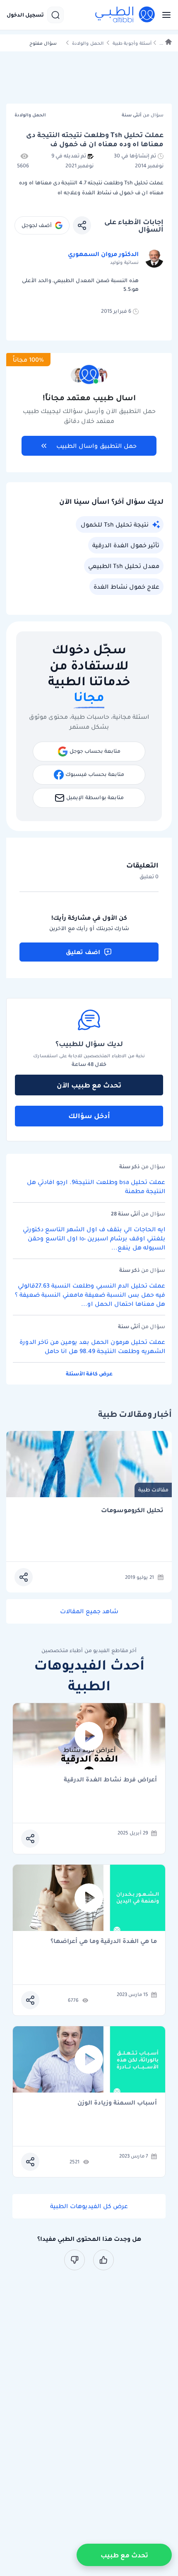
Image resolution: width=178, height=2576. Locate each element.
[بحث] (55, 15)
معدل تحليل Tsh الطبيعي (124, 566)
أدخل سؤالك (89, 1116)
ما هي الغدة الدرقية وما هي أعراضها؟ (104, 1942)
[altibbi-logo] (125, 15)
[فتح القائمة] (164, 15)
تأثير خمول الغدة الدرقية (126, 545)
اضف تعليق (83, 952)
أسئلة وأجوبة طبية (132, 43)
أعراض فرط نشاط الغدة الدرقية (110, 1780)
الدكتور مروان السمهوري (103, 254)
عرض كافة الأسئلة (89, 1374)
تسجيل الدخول (25, 15)
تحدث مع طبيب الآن (89, 1085)
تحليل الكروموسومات (132, 1510)
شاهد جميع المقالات (89, 1611)
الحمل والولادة (88, 43)
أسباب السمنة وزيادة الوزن (117, 2103)
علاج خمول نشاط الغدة (126, 587)
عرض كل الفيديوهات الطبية (89, 2206)
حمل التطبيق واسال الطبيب (96, 446)
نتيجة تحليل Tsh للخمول (115, 524)
